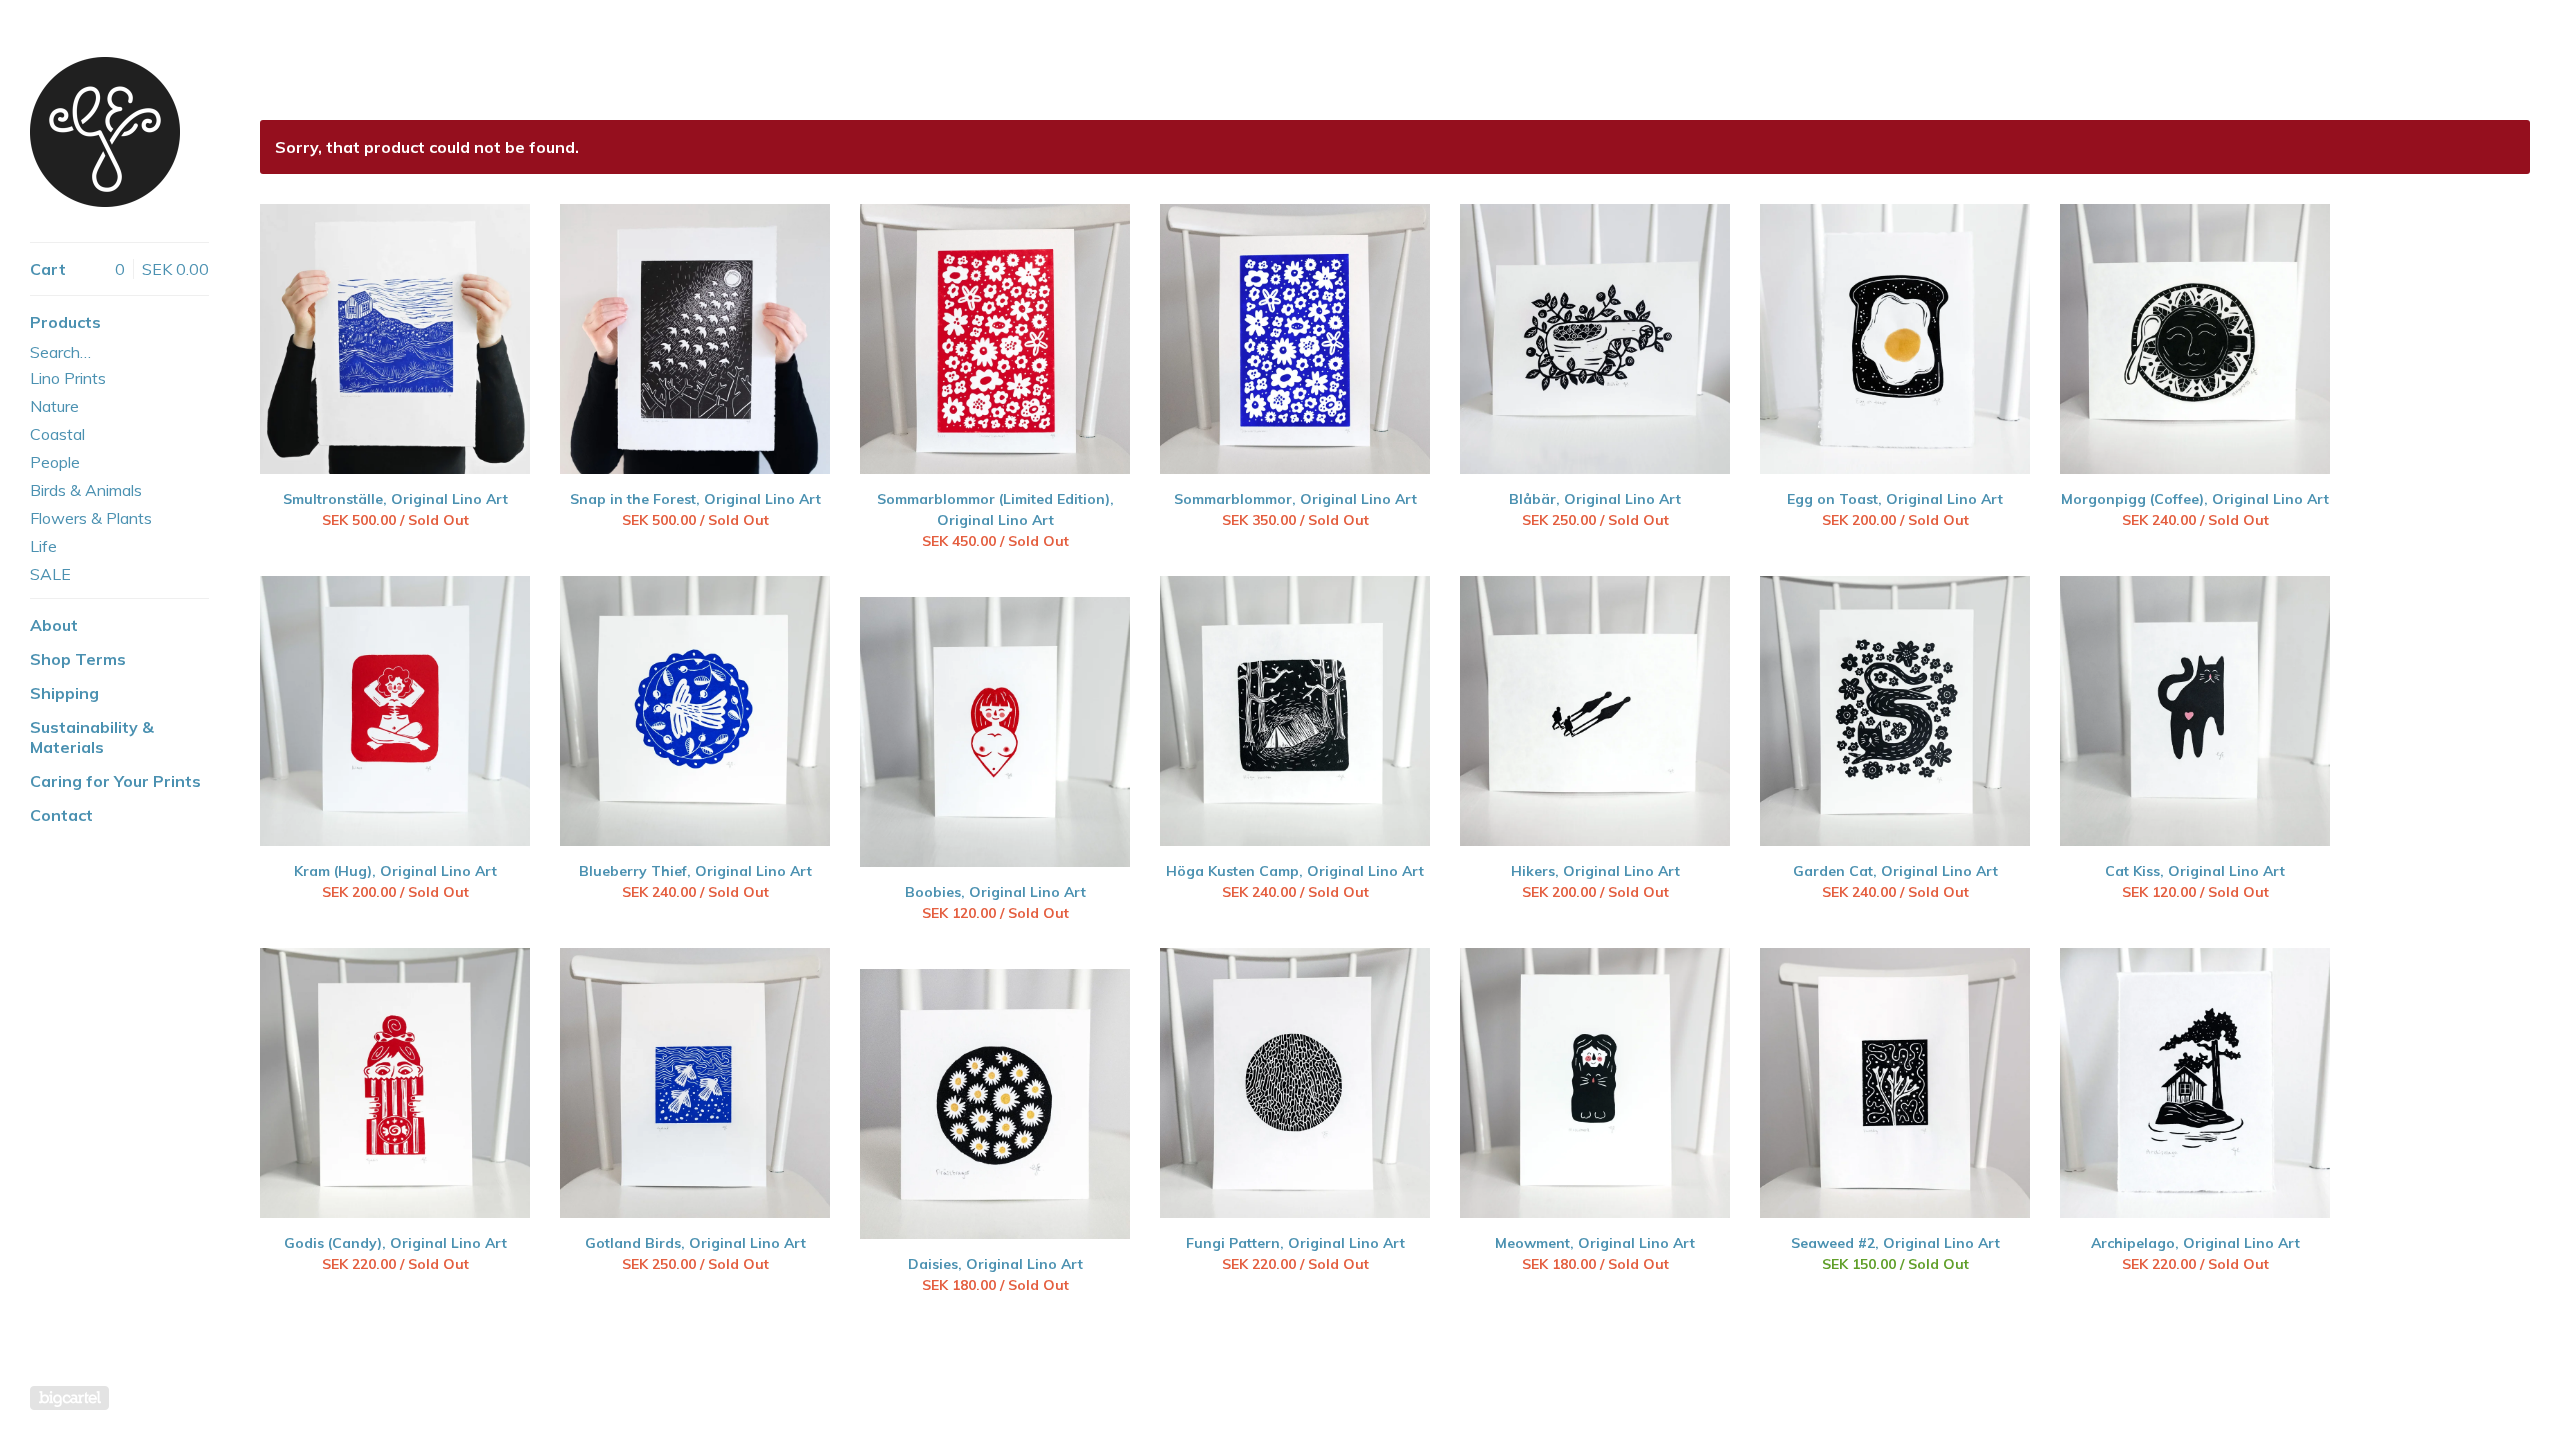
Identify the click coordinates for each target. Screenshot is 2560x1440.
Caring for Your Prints (115, 781)
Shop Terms (78, 659)
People (55, 462)
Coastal (57, 434)
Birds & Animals (86, 490)
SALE (50, 574)
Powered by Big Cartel (69, 1398)
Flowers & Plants (91, 518)
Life (43, 546)
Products (65, 322)
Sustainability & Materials (92, 737)
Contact (61, 815)
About (54, 625)
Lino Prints (68, 378)
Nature (54, 406)
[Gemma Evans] (105, 132)
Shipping (64, 693)
